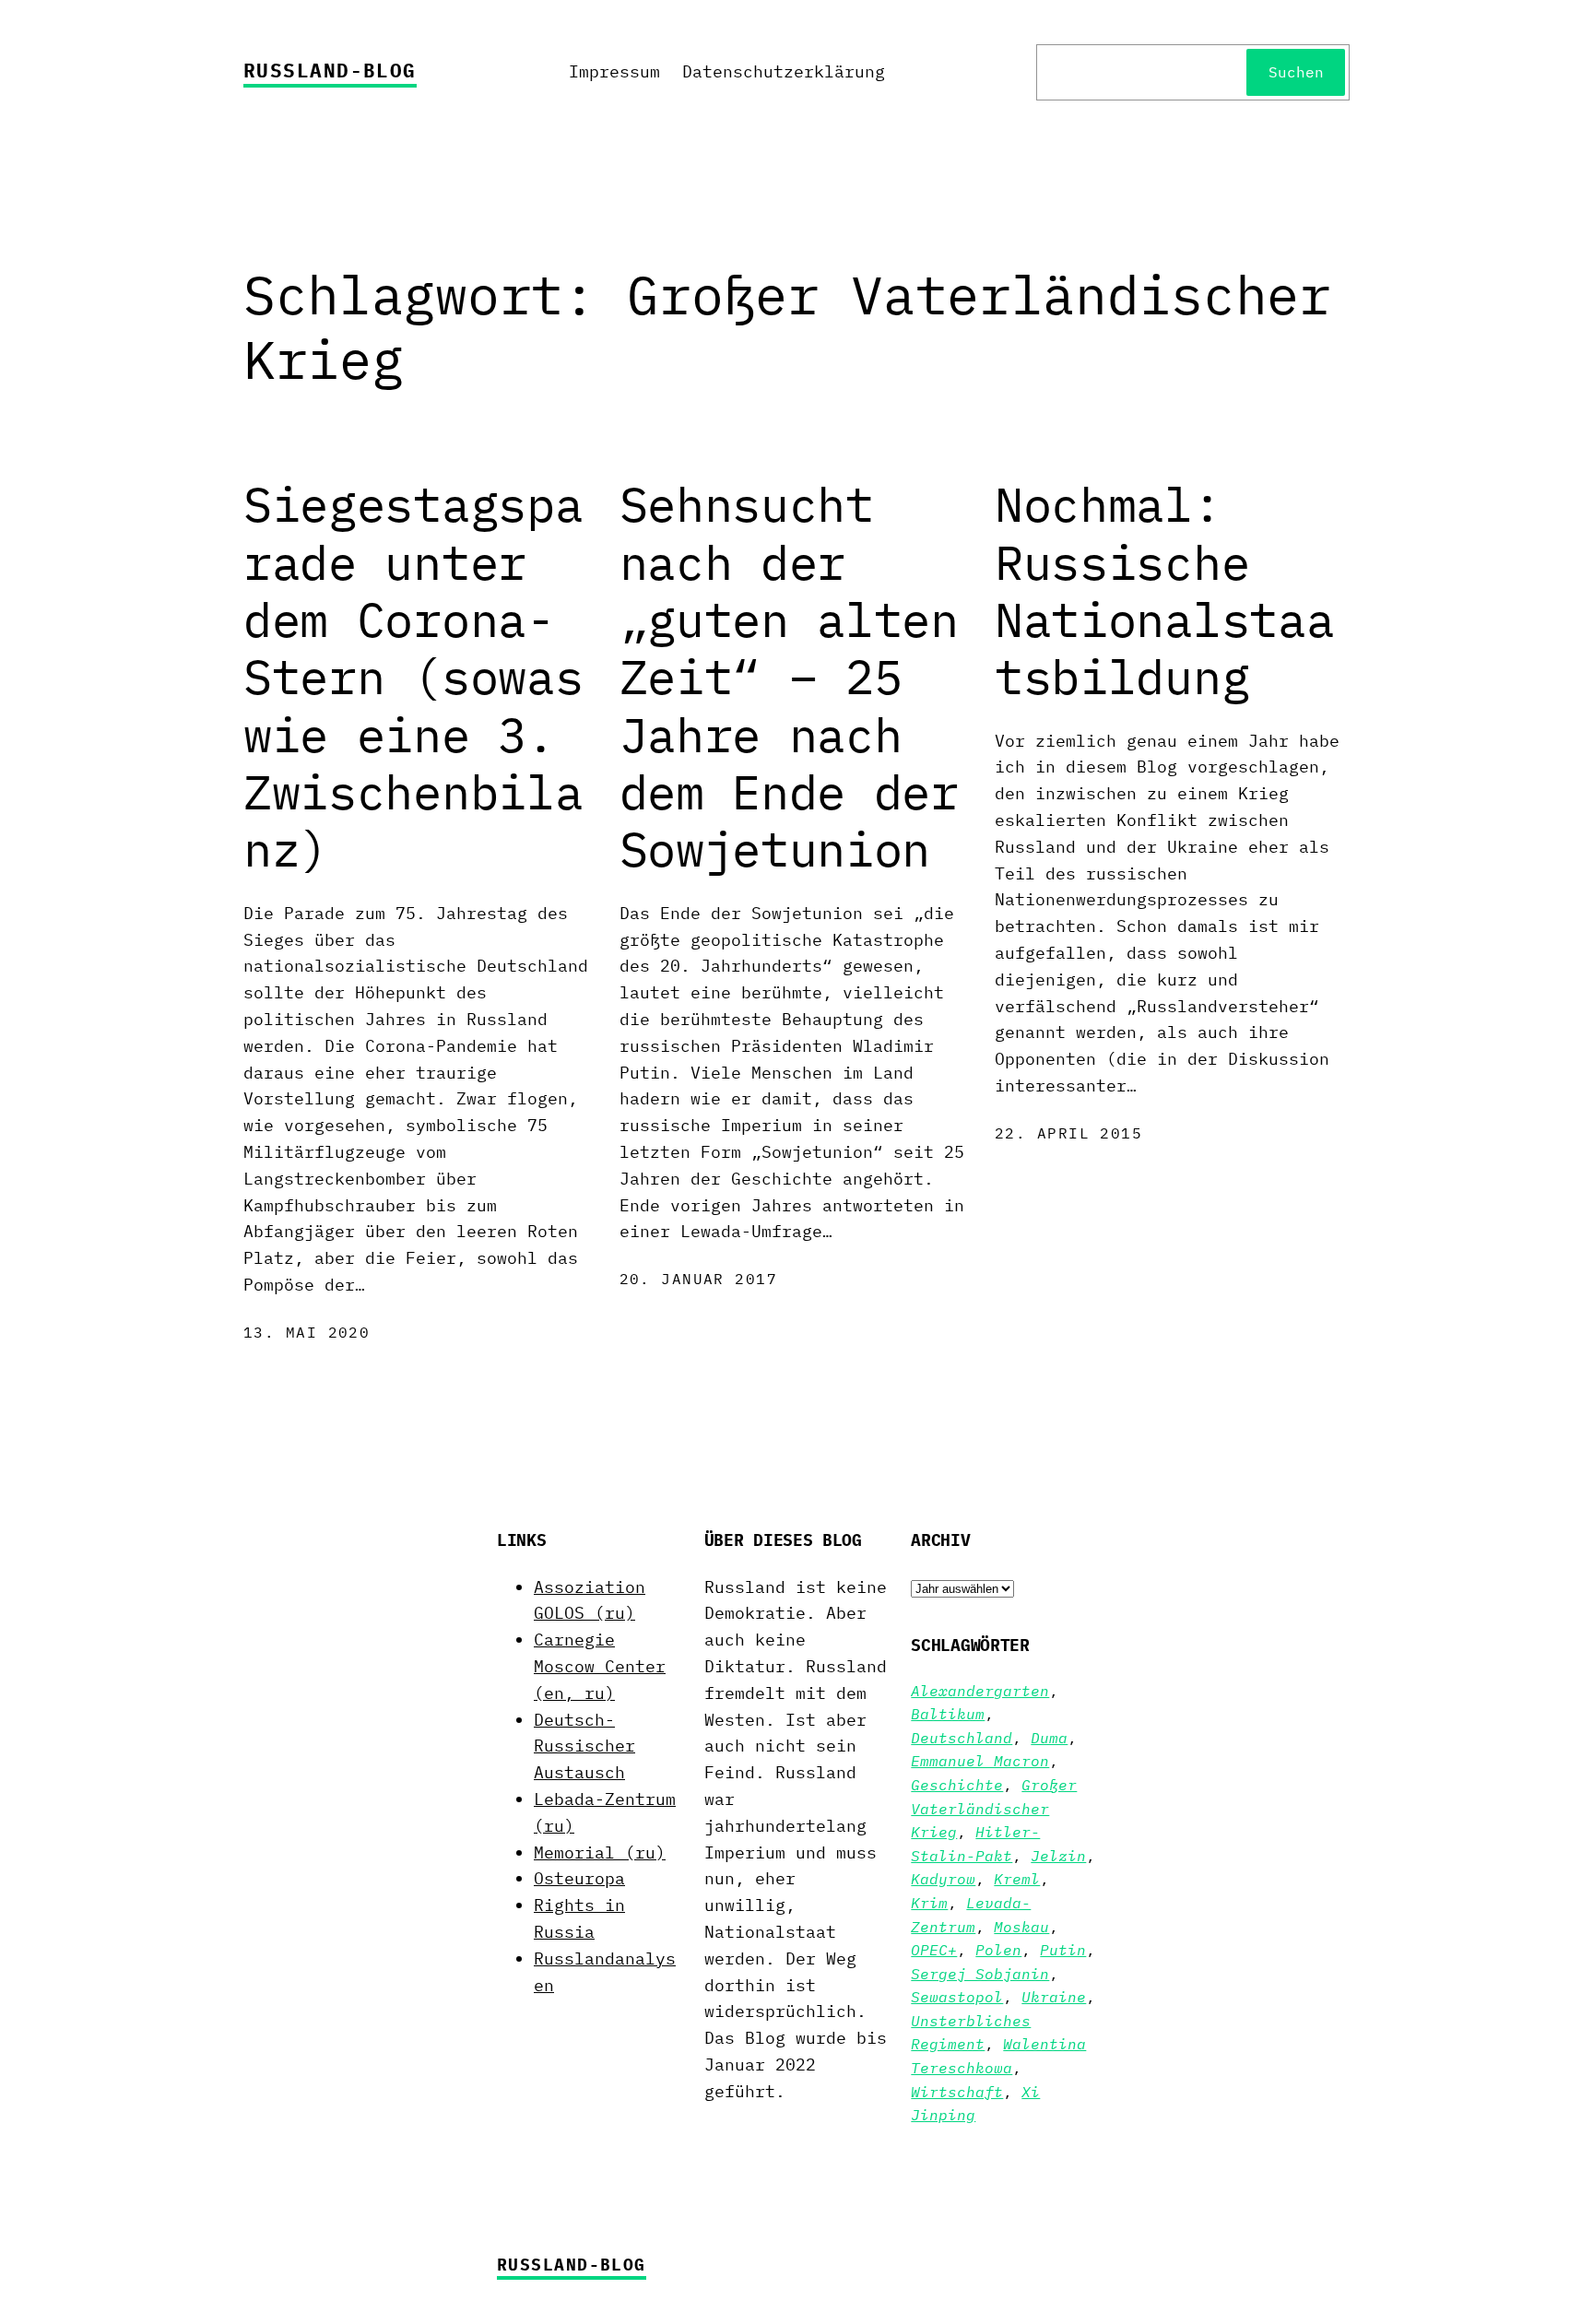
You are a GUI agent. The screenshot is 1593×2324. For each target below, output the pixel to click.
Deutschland (962, 1738)
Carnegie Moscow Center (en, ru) (600, 1666)
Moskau (1021, 1927)
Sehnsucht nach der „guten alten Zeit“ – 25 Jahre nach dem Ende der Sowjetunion (789, 677)
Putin (1063, 1950)
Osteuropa (579, 1878)
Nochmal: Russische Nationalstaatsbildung (1164, 591)
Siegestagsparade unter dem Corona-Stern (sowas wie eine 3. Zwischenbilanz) (413, 677)
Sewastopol (957, 1997)
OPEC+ (934, 1950)
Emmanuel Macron (980, 1761)
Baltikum (948, 1714)
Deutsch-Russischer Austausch (584, 1746)
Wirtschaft (957, 2092)
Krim (929, 1903)
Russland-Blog (330, 70)
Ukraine (1054, 1997)
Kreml (1017, 1879)
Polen (998, 1950)
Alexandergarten (980, 1691)
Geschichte (957, 1785)
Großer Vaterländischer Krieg (994, 1808)
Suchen (1296, 72)
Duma (1049, 1738)
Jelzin (1058, 1856)
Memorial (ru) (600, 1852)
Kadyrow (943, 1879)
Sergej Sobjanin (980, 1974)
